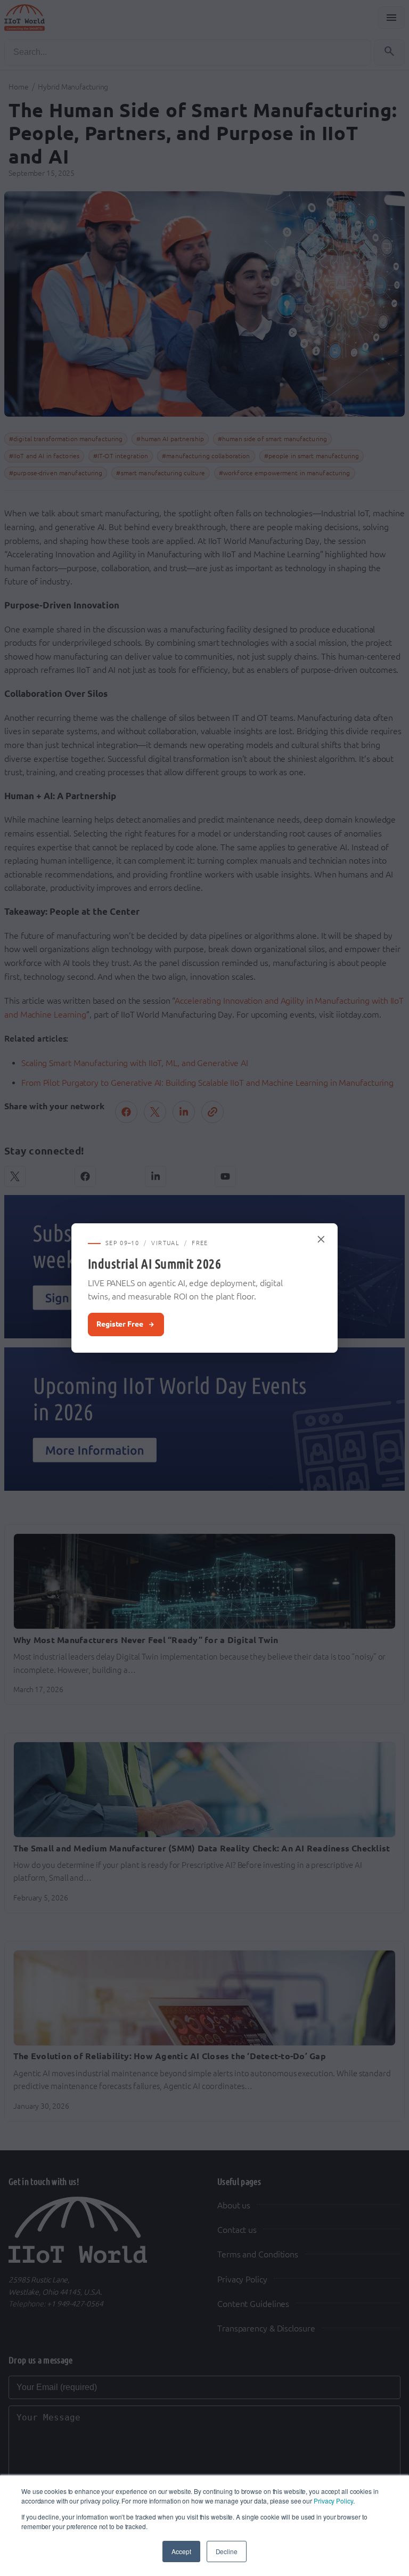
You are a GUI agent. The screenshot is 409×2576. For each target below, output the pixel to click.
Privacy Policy (333, 2501)
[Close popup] (322, 1239)
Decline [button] (227, 2551)
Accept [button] (181, 2551)
